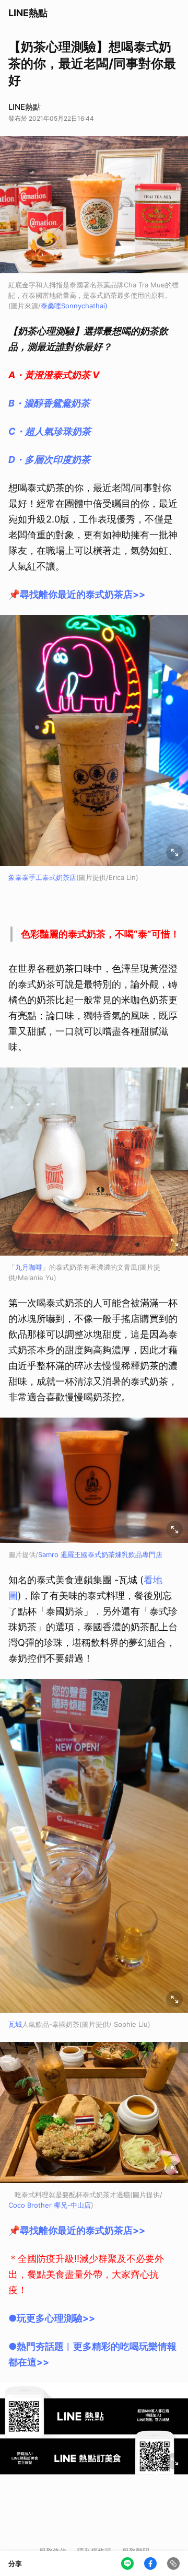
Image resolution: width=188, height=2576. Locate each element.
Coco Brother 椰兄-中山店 (50, 2205)
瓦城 (15, 2024)
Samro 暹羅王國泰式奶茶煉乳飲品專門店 (100, 1554)
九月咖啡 (29, 1267)
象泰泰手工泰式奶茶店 (42, 877)
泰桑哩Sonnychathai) (74, 306)
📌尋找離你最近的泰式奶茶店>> (77, 594)
